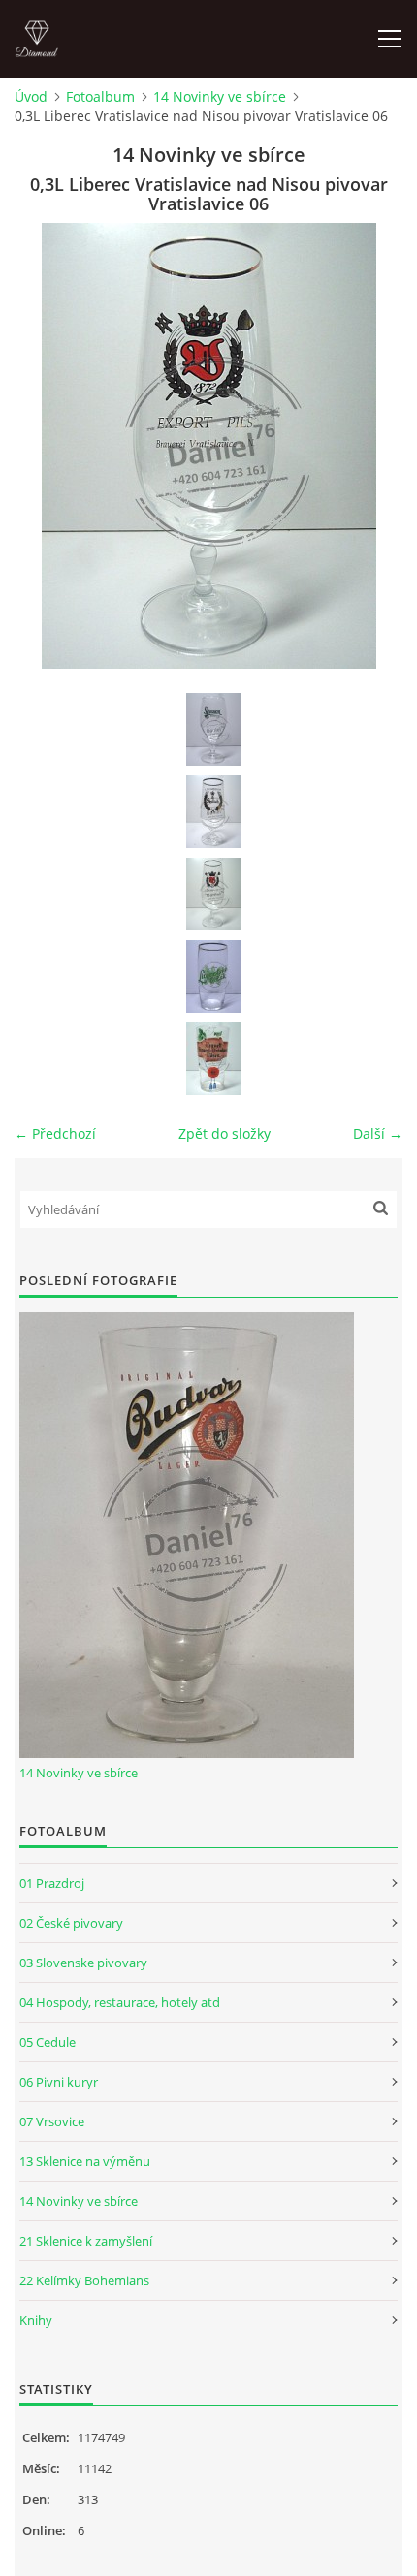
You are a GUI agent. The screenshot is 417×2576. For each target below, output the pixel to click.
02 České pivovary (71, 1923)
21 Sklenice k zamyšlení (86, 2241)
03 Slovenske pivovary (83, 1963)
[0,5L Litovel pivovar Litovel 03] (213, 976)
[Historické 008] (213, 1059)
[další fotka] (371, 446)
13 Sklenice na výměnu (85, 2161)
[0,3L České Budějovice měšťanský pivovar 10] (213, 729)
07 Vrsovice (52, 2121)
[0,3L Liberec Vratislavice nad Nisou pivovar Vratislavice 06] (213, 894)
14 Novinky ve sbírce (220, 96)
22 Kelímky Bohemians (84, 2280)
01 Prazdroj (52, 1883)
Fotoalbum (100, 96)
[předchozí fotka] (46, 446)
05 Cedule (48, 2042)
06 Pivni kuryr (59, 2082)
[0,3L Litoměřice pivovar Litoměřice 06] (213, 812)
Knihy (36, 2320)
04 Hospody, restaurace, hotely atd (120, 2002)
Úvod (31, 96)
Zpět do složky (225, 1133)
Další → (378, 1133)
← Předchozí (55, 1133)
